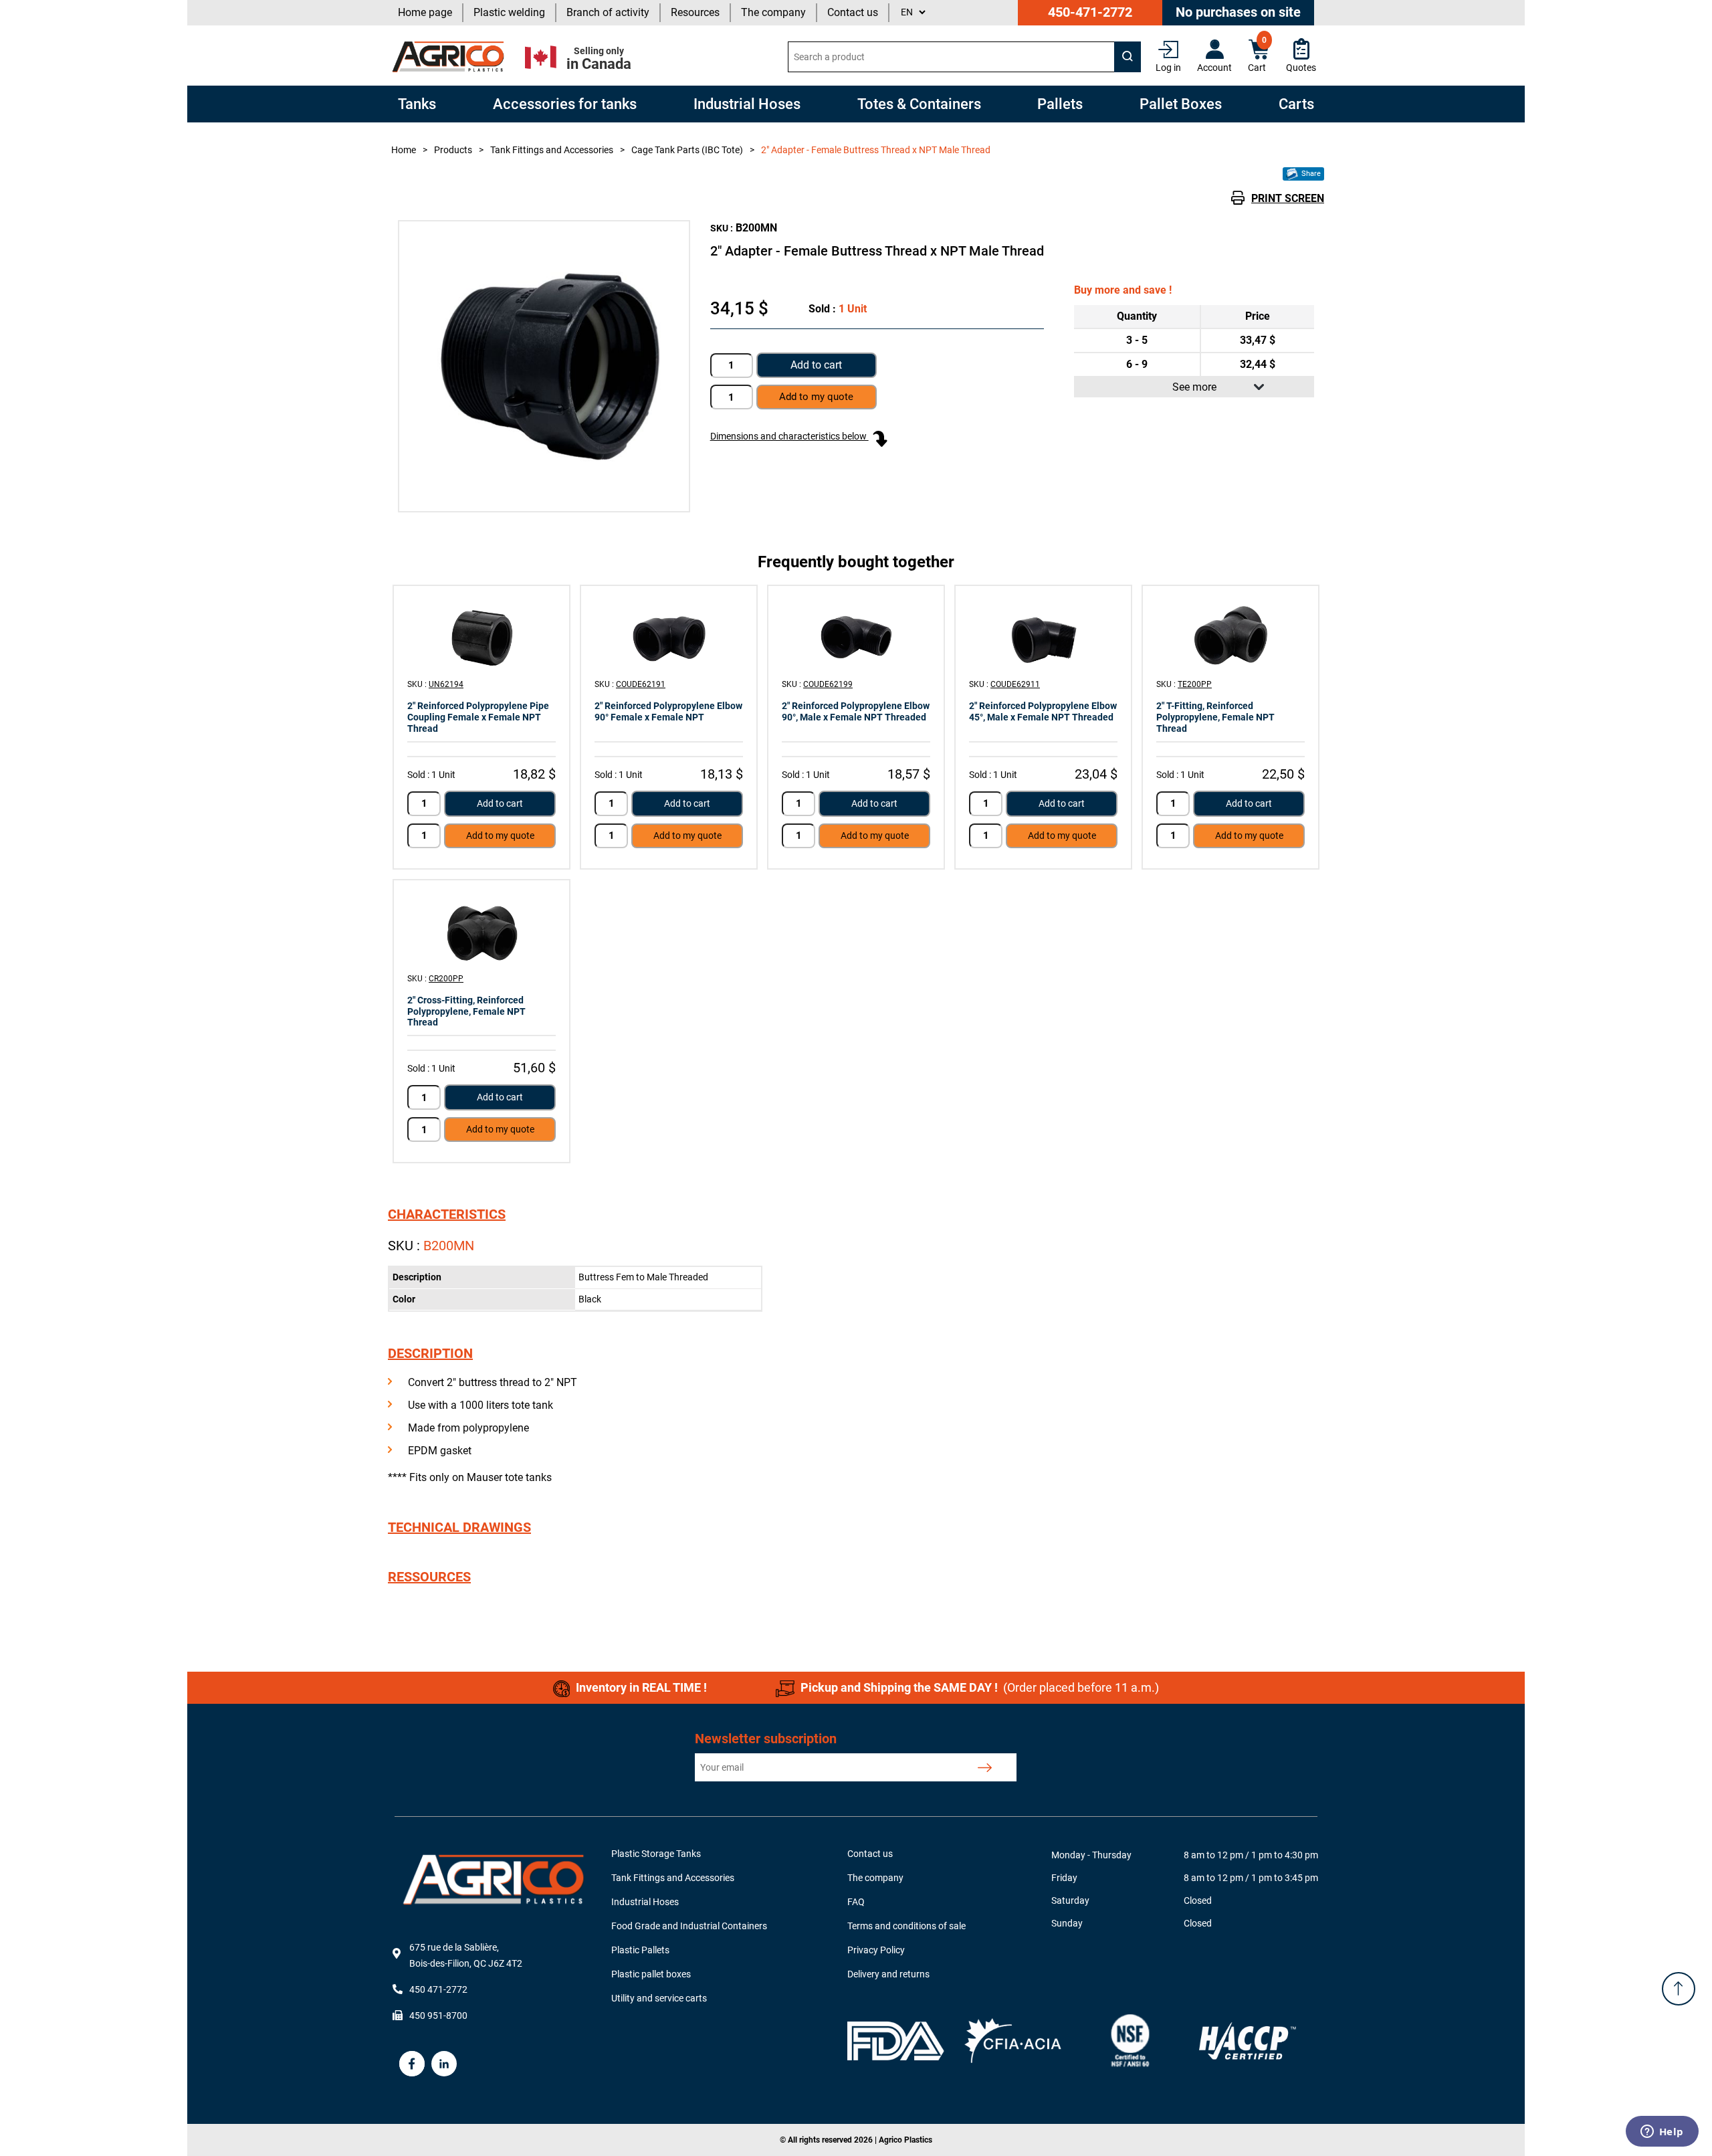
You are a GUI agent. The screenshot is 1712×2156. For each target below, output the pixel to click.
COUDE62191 (641, 684)
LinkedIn (444, 2064)
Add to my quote (500, 836)
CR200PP (446, 979)
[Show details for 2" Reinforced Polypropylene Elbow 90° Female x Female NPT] (669, 636)
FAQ (856, 1902)
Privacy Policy (876, 1950)
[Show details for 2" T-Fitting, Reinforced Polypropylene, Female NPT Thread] (1230, 636)
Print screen (1288, 198)
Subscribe (985, 1767)
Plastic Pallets (640, 1950)
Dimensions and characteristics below (789, 436)
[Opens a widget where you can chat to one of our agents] (1662, 2133)
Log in (1168, 68)
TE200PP (1195, 684)
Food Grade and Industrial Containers (689, 1926)
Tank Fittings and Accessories (673, 1878)
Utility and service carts (659, 1998)
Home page (425, 12)
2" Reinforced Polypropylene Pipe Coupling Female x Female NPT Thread (478, 717)
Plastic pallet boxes (651, 1974)
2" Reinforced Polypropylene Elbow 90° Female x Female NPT (668, 711)
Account (1214, 68)
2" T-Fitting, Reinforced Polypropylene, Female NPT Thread (1215, 717)
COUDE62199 (828, 684)
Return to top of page (1679, 1989)
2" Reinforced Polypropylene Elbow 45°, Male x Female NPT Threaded (1043, 711)
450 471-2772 (438, 1989)
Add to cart (816, 365)
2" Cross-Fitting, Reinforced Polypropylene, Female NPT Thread (466, 1011)
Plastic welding (509, 12)
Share (1310, 174)
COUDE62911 (1015, 684)
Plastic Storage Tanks (656, 1854)
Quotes (1301, 68)
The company (773, 12)
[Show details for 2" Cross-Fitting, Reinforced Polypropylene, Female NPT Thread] (481, 931)
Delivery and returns (888, 1974)
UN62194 (446, 684)
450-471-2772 (1090, 12)
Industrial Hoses (645, 1902)
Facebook (412, 2064)
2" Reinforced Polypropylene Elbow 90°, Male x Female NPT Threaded (856, 711)
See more (1194, 387)
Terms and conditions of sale (906, 1926)
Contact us (853, 12)
